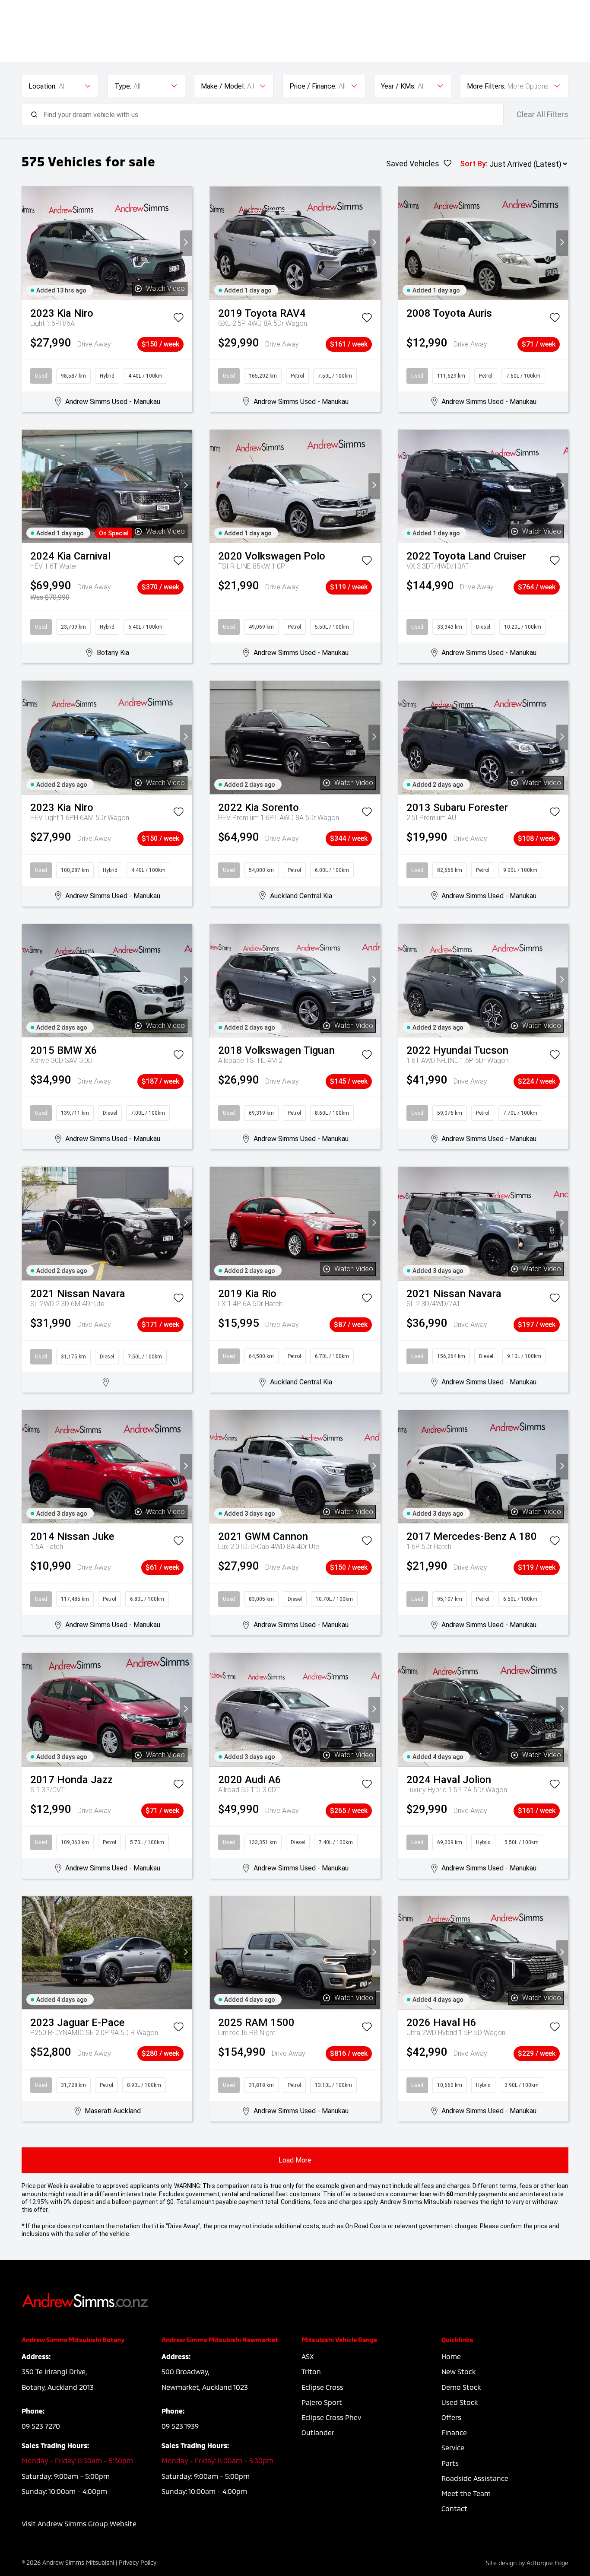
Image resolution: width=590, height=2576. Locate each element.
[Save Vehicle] (178, 319)
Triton (311, 2371)
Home (451, 2356)
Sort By (473, 164)
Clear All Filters (542, 114)
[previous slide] (28, 243)
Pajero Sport (322, 2402)
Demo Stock (461, 2387)
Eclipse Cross (322, 2387)
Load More (295, 2160)
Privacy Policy (138, 2562)
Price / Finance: (313, 86)
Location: (43, 86)
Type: (123, 86)
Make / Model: (223, 86)
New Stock (458, 2371)
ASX (308, 2356)
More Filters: (486, 86)
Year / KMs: (398, 86)
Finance (454, 2432)
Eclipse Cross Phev (331, 2417)
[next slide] (186, 243)
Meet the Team (466, 2493)
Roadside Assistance (475, 2478)
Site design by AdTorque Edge (527, 2563)
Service (453, 2447)
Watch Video (165, 288)
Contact (454, 2508)
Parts (450, 2463)
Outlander (318, 2432)
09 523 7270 (41, 2426)
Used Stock (460, 2402)
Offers (451, 2417)
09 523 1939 (180, 2426)
